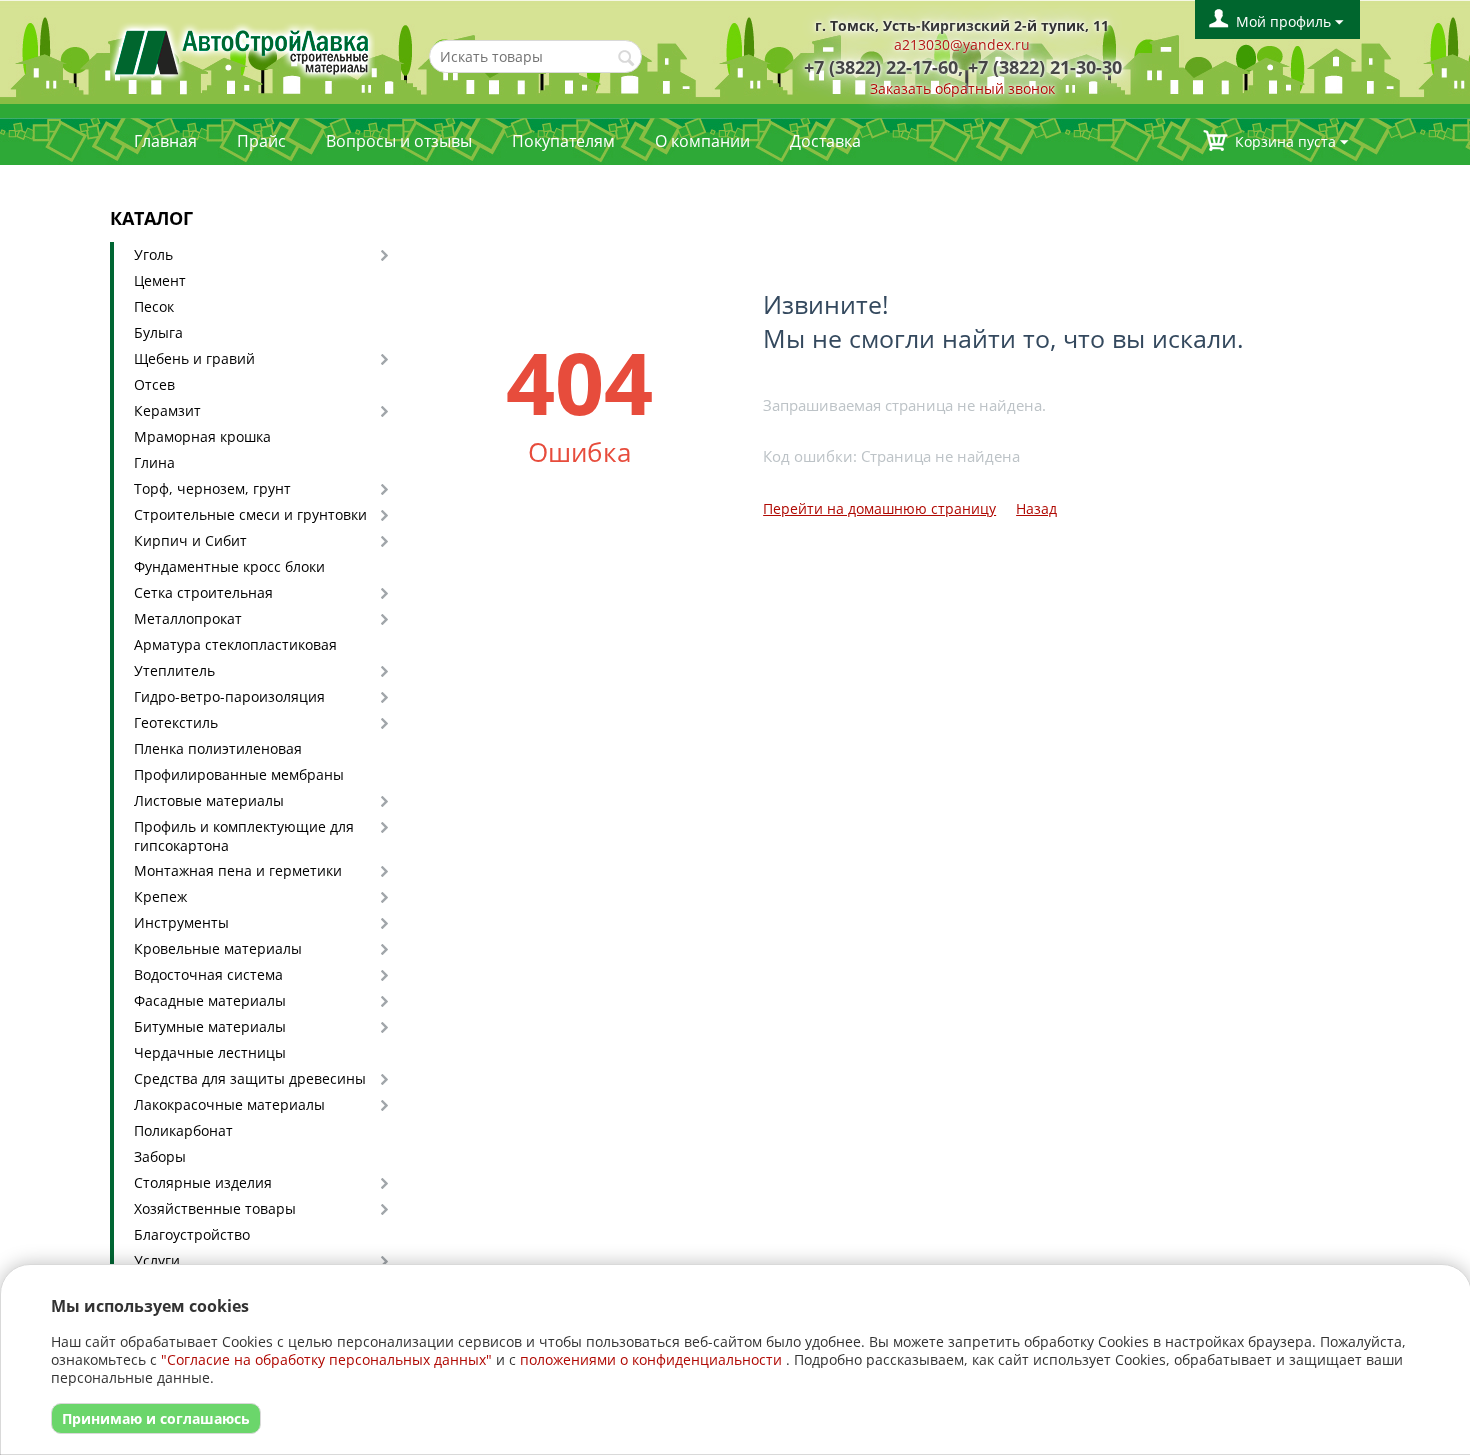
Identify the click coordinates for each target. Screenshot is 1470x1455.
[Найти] (627, 58)
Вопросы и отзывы (399, 141)
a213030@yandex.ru (962, 44)
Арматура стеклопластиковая (235, 644)
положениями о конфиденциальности (651, 1359)
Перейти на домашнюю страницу (879, 508)
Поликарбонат (183, 1130)
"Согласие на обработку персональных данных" (326, 1359)
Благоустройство (192, 1234)
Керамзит (167, 410)
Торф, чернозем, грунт (212, 488)
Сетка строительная (203, 592)
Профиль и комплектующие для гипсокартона (244, 836)
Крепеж (160, 896)
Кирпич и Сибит (190, 540)
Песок (154, 306)
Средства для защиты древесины (250, 1078)
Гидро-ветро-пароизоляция (229, 696)
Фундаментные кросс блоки (229, 566)
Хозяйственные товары (215, 1208)
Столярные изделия (203, 1182)
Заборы (160, 1156)
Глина (154, 462)
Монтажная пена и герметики (238, 870)
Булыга (158, 332)
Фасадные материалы (210, 1000)
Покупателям (563, 141)
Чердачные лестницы (210, 1052)
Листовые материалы (209, 800)
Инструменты (181, 922)
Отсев (154, 384)
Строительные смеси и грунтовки (250, 514)
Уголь (153, 254)
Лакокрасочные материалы (229, 1104)
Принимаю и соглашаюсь (156, 1418)
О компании (702, 141)
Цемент (160, 280)
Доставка (825, 141)
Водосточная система (208, 974)
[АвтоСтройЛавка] (242, 50)
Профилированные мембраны (239, 774)
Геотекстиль (176, 722)
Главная (165, 141)
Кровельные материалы (218, 948)
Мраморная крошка (202, 436)
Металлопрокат (188, 618)
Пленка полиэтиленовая (218, 748)
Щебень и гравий (194, 358)
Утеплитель (174, 670)
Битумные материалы (210, 1026)
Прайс (261, 141)
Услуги (157, 1260)
